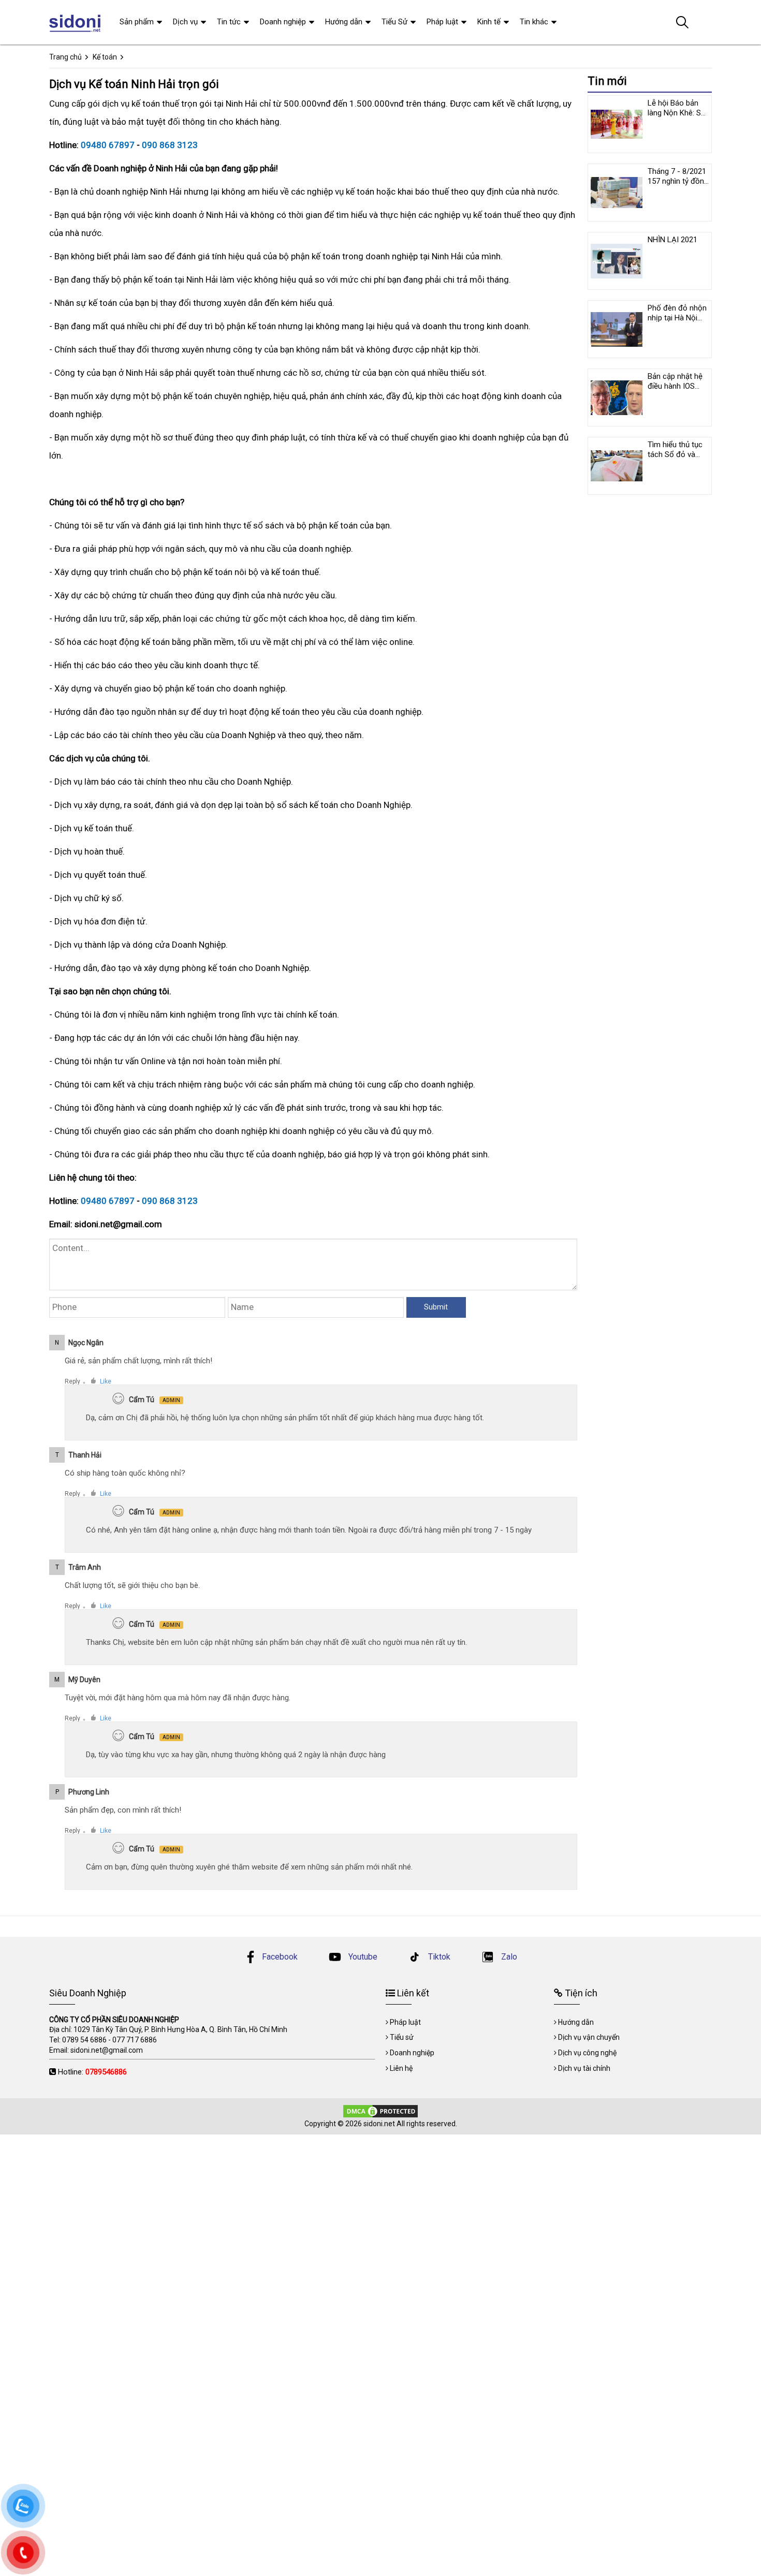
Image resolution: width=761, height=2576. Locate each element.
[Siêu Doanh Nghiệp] (76, 22)
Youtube (362, 1957)
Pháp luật (442, 22)
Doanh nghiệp (283, 22)
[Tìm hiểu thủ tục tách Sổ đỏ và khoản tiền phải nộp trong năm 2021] (617, 466)
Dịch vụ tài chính (584, 2068)
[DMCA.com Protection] (380, 2111)
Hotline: (92, 2072)
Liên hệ (401, 2068)
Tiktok (438, 1957)
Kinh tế (489, 22)
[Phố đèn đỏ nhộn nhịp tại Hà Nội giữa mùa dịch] (617, 329)
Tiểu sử (402, 2037)
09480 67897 (108, 145)
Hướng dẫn (344, 22)
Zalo (508, 1957)
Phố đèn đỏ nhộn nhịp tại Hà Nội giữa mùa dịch (677, 318)
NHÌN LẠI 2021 (672, 240)
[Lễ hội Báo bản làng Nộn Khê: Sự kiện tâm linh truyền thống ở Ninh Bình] (617, 124)
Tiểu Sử (394, 22)
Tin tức (229, 22)
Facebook (280, 1957)
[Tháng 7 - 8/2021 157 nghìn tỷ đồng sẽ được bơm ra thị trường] (617, 193)
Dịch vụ (185, 22)
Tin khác (534, 22)
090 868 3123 (170, 145)
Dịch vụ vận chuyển (589, 2037)
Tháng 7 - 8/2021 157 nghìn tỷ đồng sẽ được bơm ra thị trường (678, 186)
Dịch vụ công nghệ (587, 2053)
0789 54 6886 (84, 2040)
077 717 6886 (135, 2040)
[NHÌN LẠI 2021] (617, 261)
